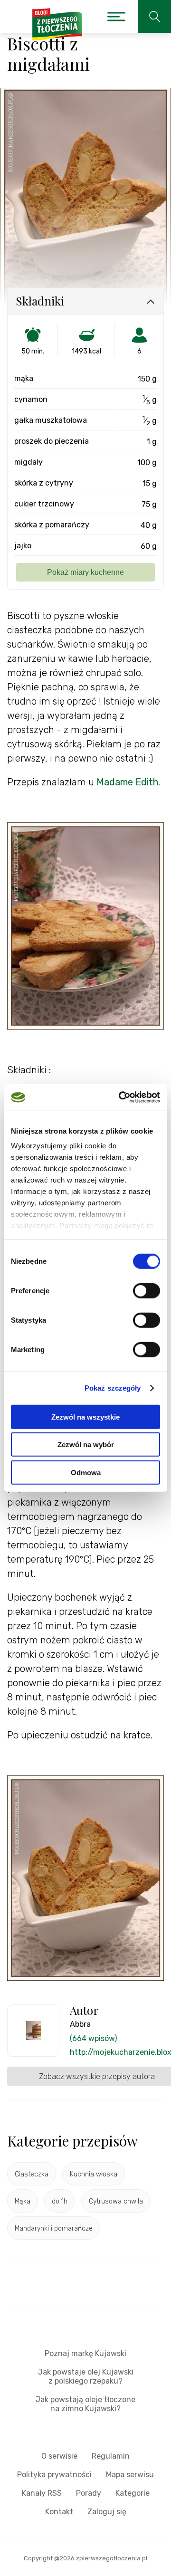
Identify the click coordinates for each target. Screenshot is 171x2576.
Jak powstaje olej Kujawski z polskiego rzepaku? (86, 2376)
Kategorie (133, 2493)
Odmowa (86, 1472)
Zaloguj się (107, 2512)
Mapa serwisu (130, 2475)
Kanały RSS (42, 2493)
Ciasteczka (32, 2174)
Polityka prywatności (54, 2475)
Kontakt (59, 2512)
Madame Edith (127, 782)
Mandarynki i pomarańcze (54, 2228)
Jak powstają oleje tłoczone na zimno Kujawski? (85, 2404)
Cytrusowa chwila (116, 2201)
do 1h (60, 2201)
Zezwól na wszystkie (85, 1417)
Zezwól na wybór (86, 1445)
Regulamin (111, 2456)
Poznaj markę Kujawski (85, 2353)
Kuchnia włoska (94, 2174)
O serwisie (59, 2456)
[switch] (147, 1290)
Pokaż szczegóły (113, 1388)
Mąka (23, 2201)
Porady (89, 2493)
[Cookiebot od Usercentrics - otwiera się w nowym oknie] (121, 1097)
